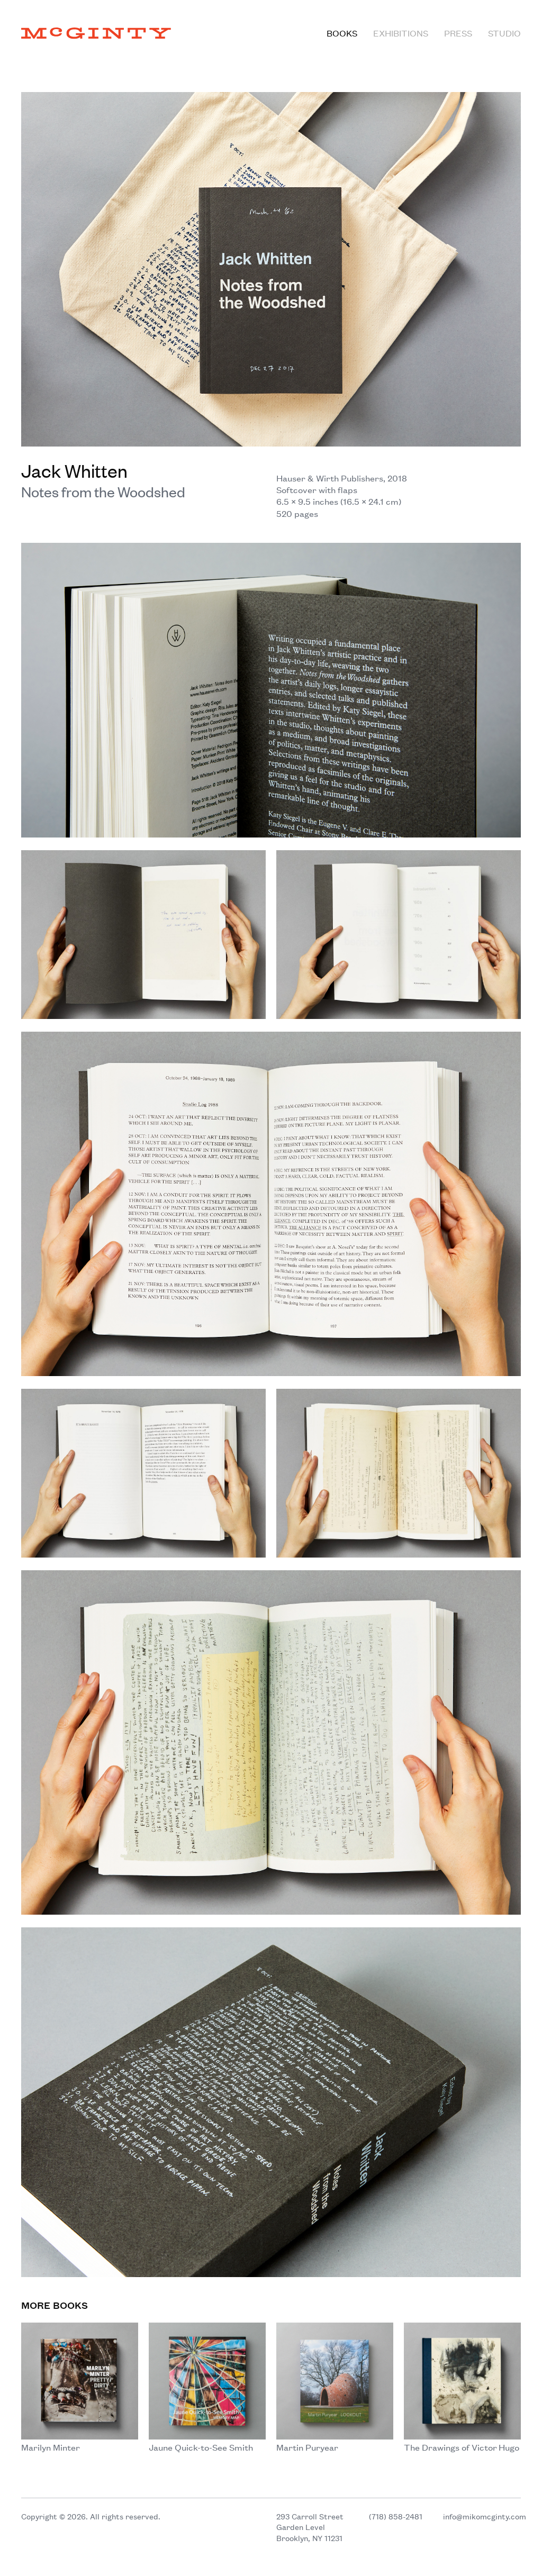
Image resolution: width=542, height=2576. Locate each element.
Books (342, 33)
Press (458, 33)
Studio (504, 33)
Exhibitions (401, 33)
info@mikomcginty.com (485, 2516)
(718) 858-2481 (396, 2516)
